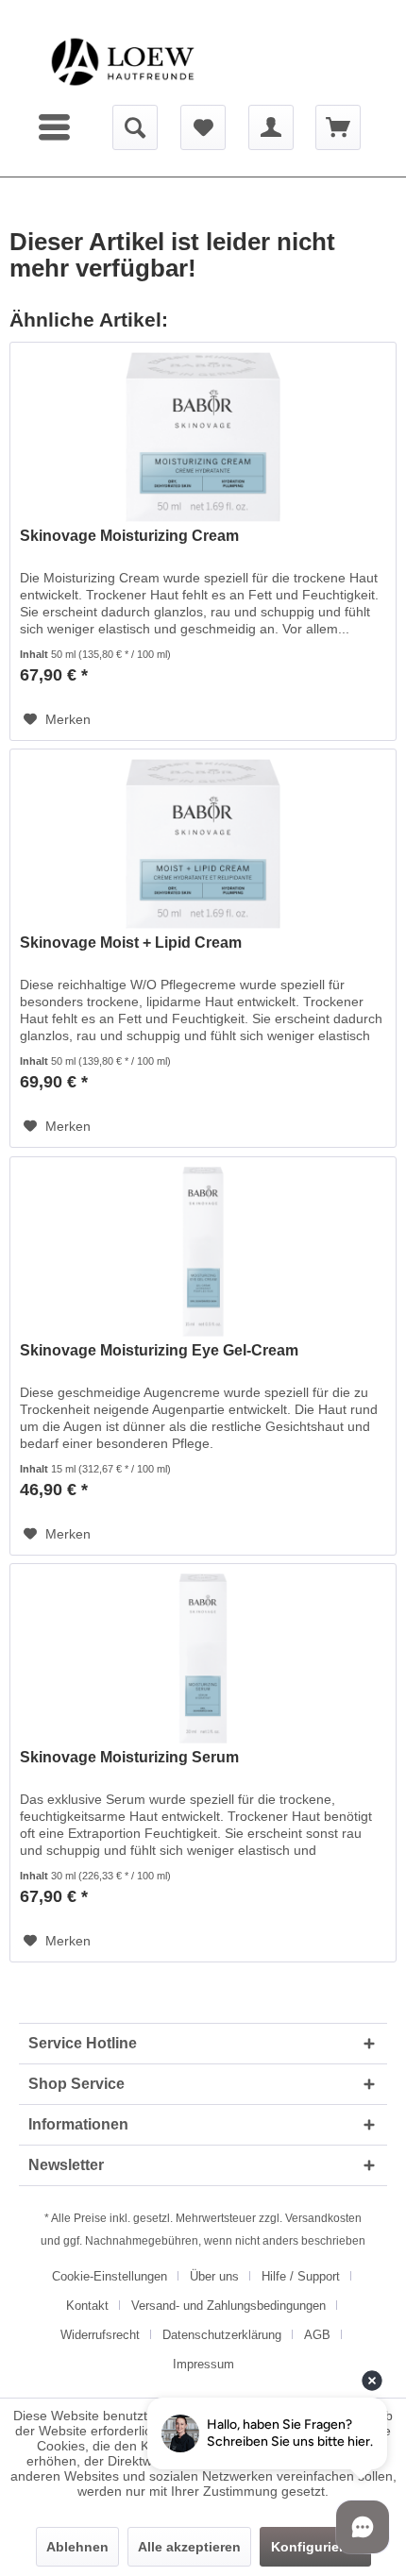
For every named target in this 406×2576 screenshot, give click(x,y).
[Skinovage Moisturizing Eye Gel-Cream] (203, 1252)
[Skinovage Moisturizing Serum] (203, 1658)
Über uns (214, 2276)
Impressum (203, 2364)
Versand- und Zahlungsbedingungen (228, 2306)
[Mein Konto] (271, 127)
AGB (317, 2335)
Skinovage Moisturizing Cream (129, 536)
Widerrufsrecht (100, 2335)
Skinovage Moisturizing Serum (129, 1757)
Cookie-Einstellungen (110, 2276)
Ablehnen (77, 2547)
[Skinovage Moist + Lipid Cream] (203, 844)
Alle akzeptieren (189, 2547)
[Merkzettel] (203, 127)
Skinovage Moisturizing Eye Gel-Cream (159, 1350)
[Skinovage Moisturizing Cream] (203, 437)
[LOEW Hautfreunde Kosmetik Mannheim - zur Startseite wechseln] (123, 62)
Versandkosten (323, 2218)
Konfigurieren (315, 2547)
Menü (57, 127)
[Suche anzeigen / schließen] (135, 127)
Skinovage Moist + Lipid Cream (131, 943)
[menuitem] (57, 127)
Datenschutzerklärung (222, 2335)
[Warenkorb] (338, 127)
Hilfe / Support (301, 2276)
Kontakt (87, 2306)
